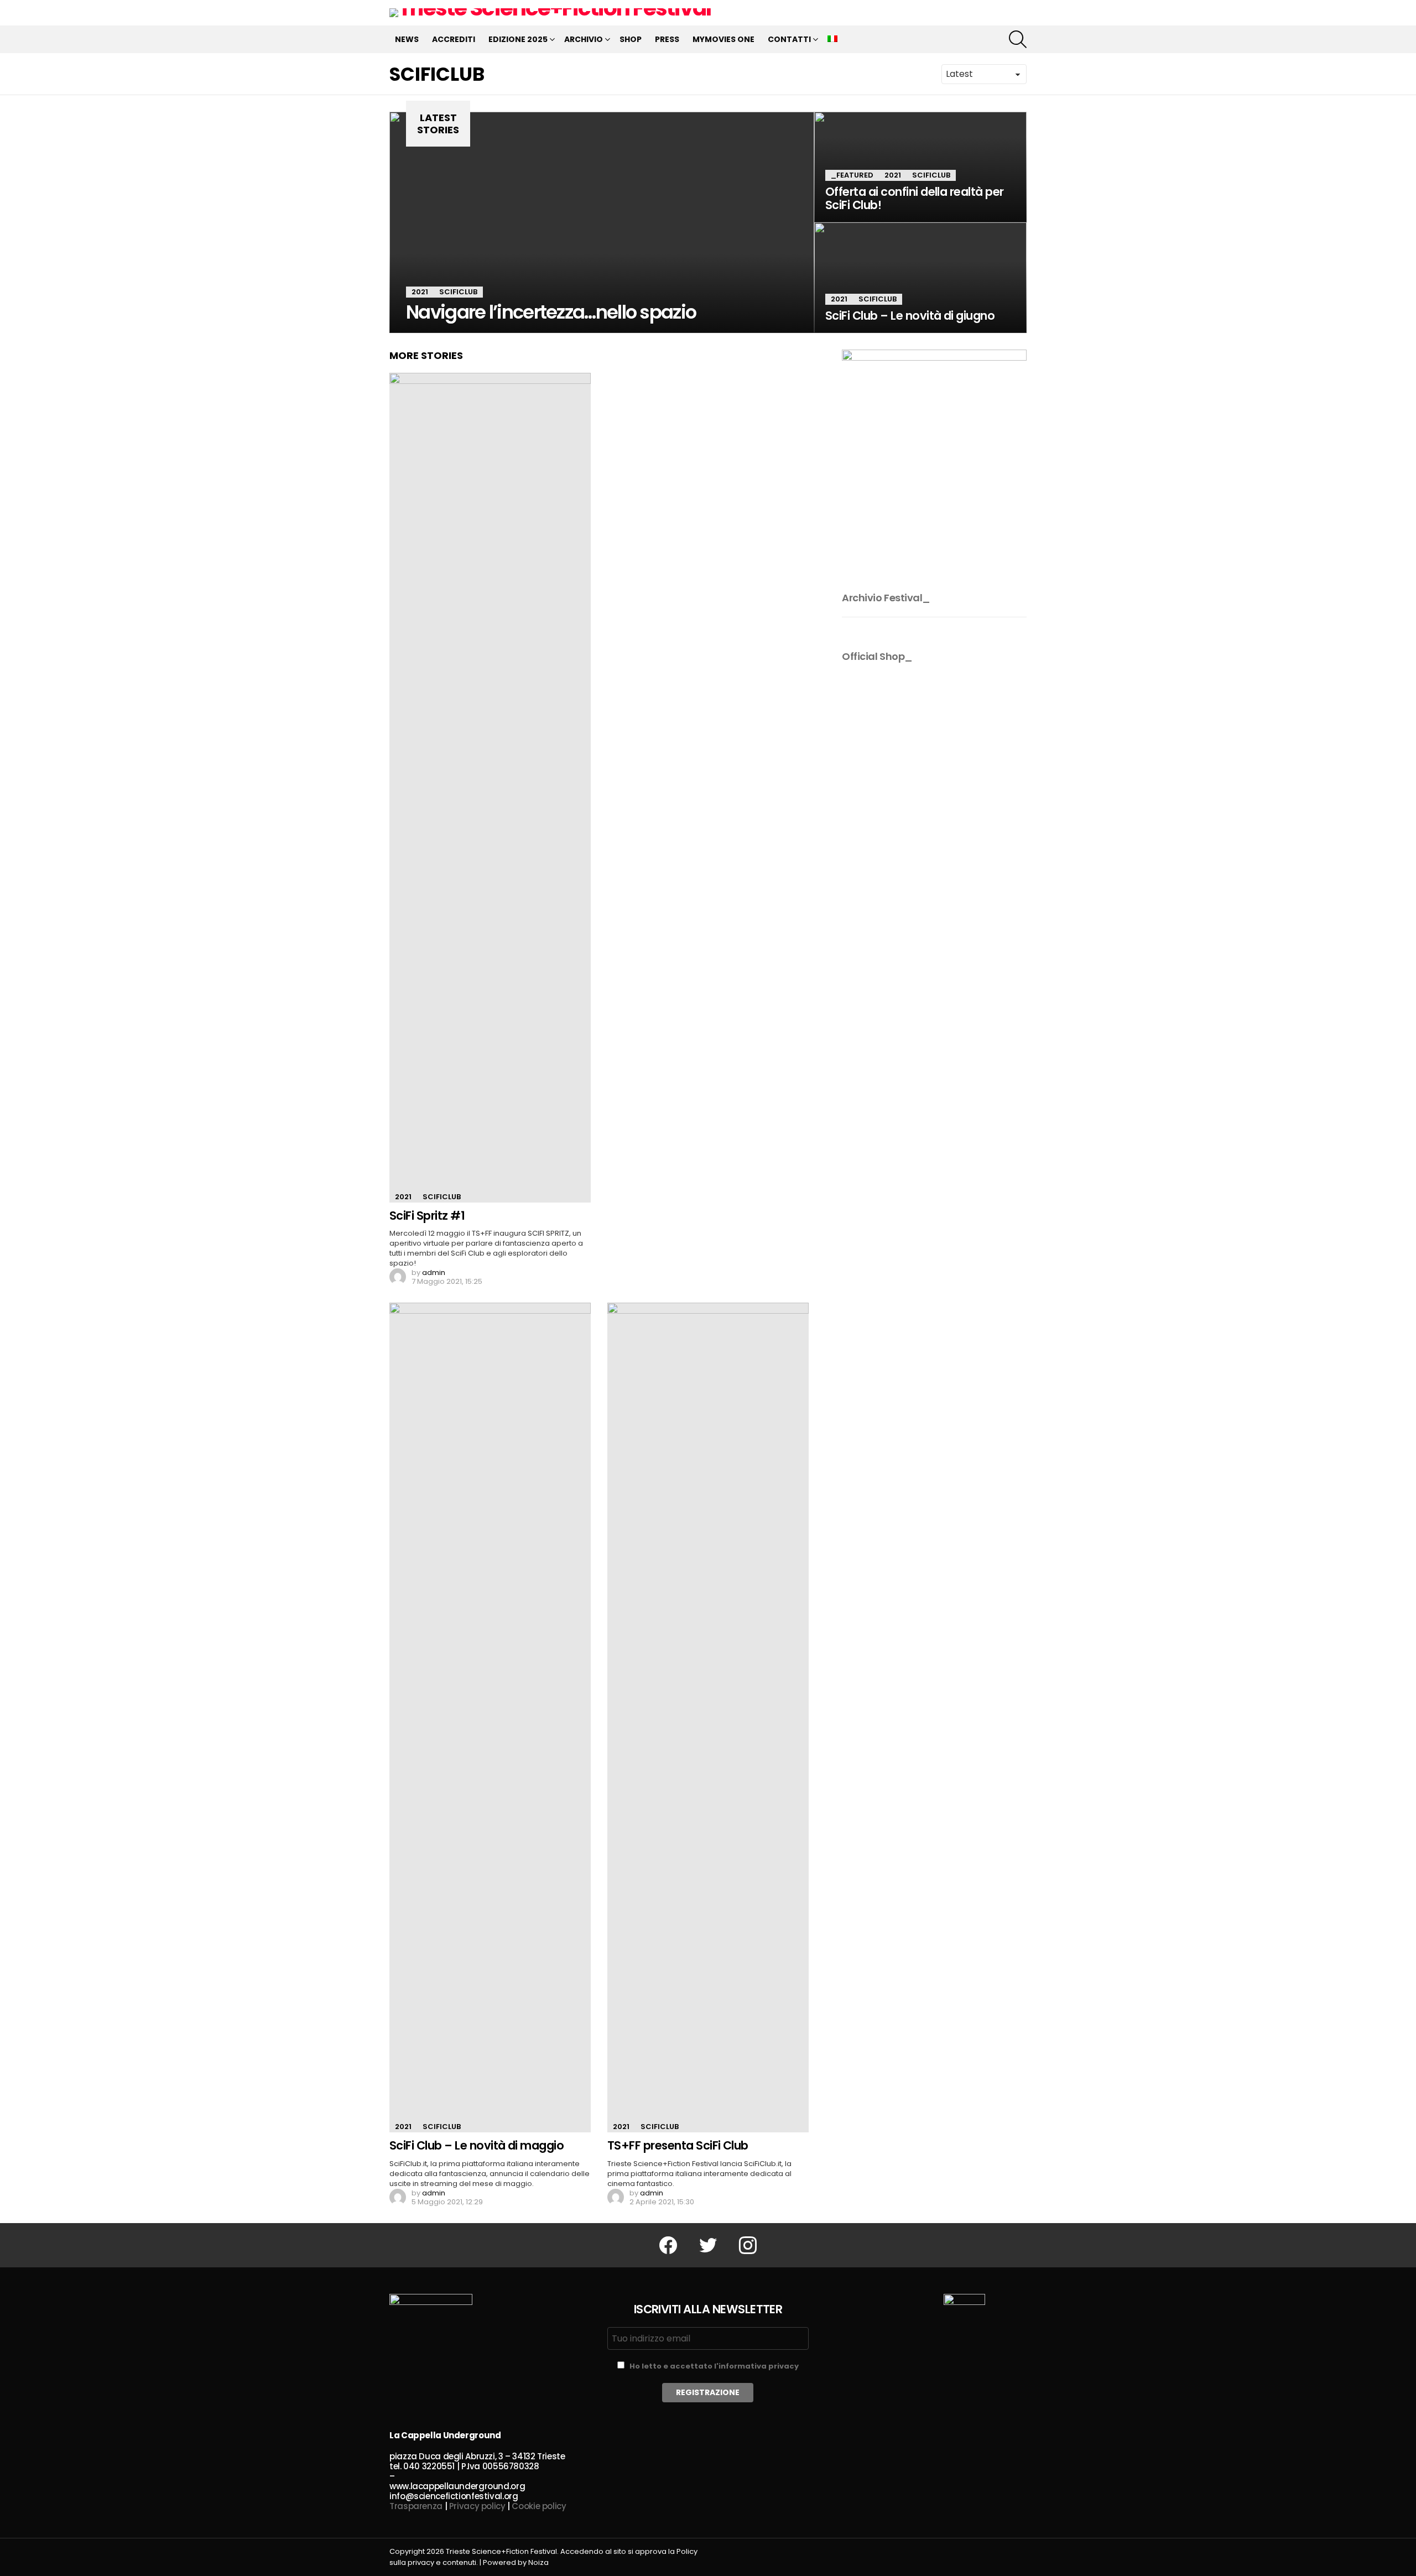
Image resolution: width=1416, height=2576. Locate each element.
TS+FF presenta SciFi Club (678, 2145)
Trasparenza (416, 2506)
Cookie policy (539, 2506)
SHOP (631, 39)
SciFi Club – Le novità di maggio (477, 2145)
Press (667, 39)
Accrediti (454, 39)
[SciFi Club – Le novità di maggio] (490, 1718)
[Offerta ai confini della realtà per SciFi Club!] (920, 167)
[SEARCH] (1018, 39)
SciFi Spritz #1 (427, 1216)
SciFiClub (458, 292)
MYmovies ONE (723, 39)
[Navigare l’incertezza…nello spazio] (602, 222)
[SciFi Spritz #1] (490, 788)
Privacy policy (477, 2506)
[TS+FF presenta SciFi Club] (708, 1718)
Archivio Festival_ (886, 598)
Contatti (789, 39)
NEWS (407, 39)
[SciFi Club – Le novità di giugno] (920, 278)
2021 (420, 292)
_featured (852, 175)
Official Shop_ (877, 656)
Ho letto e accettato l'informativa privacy (714, 2366)
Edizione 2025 (518, 39)
